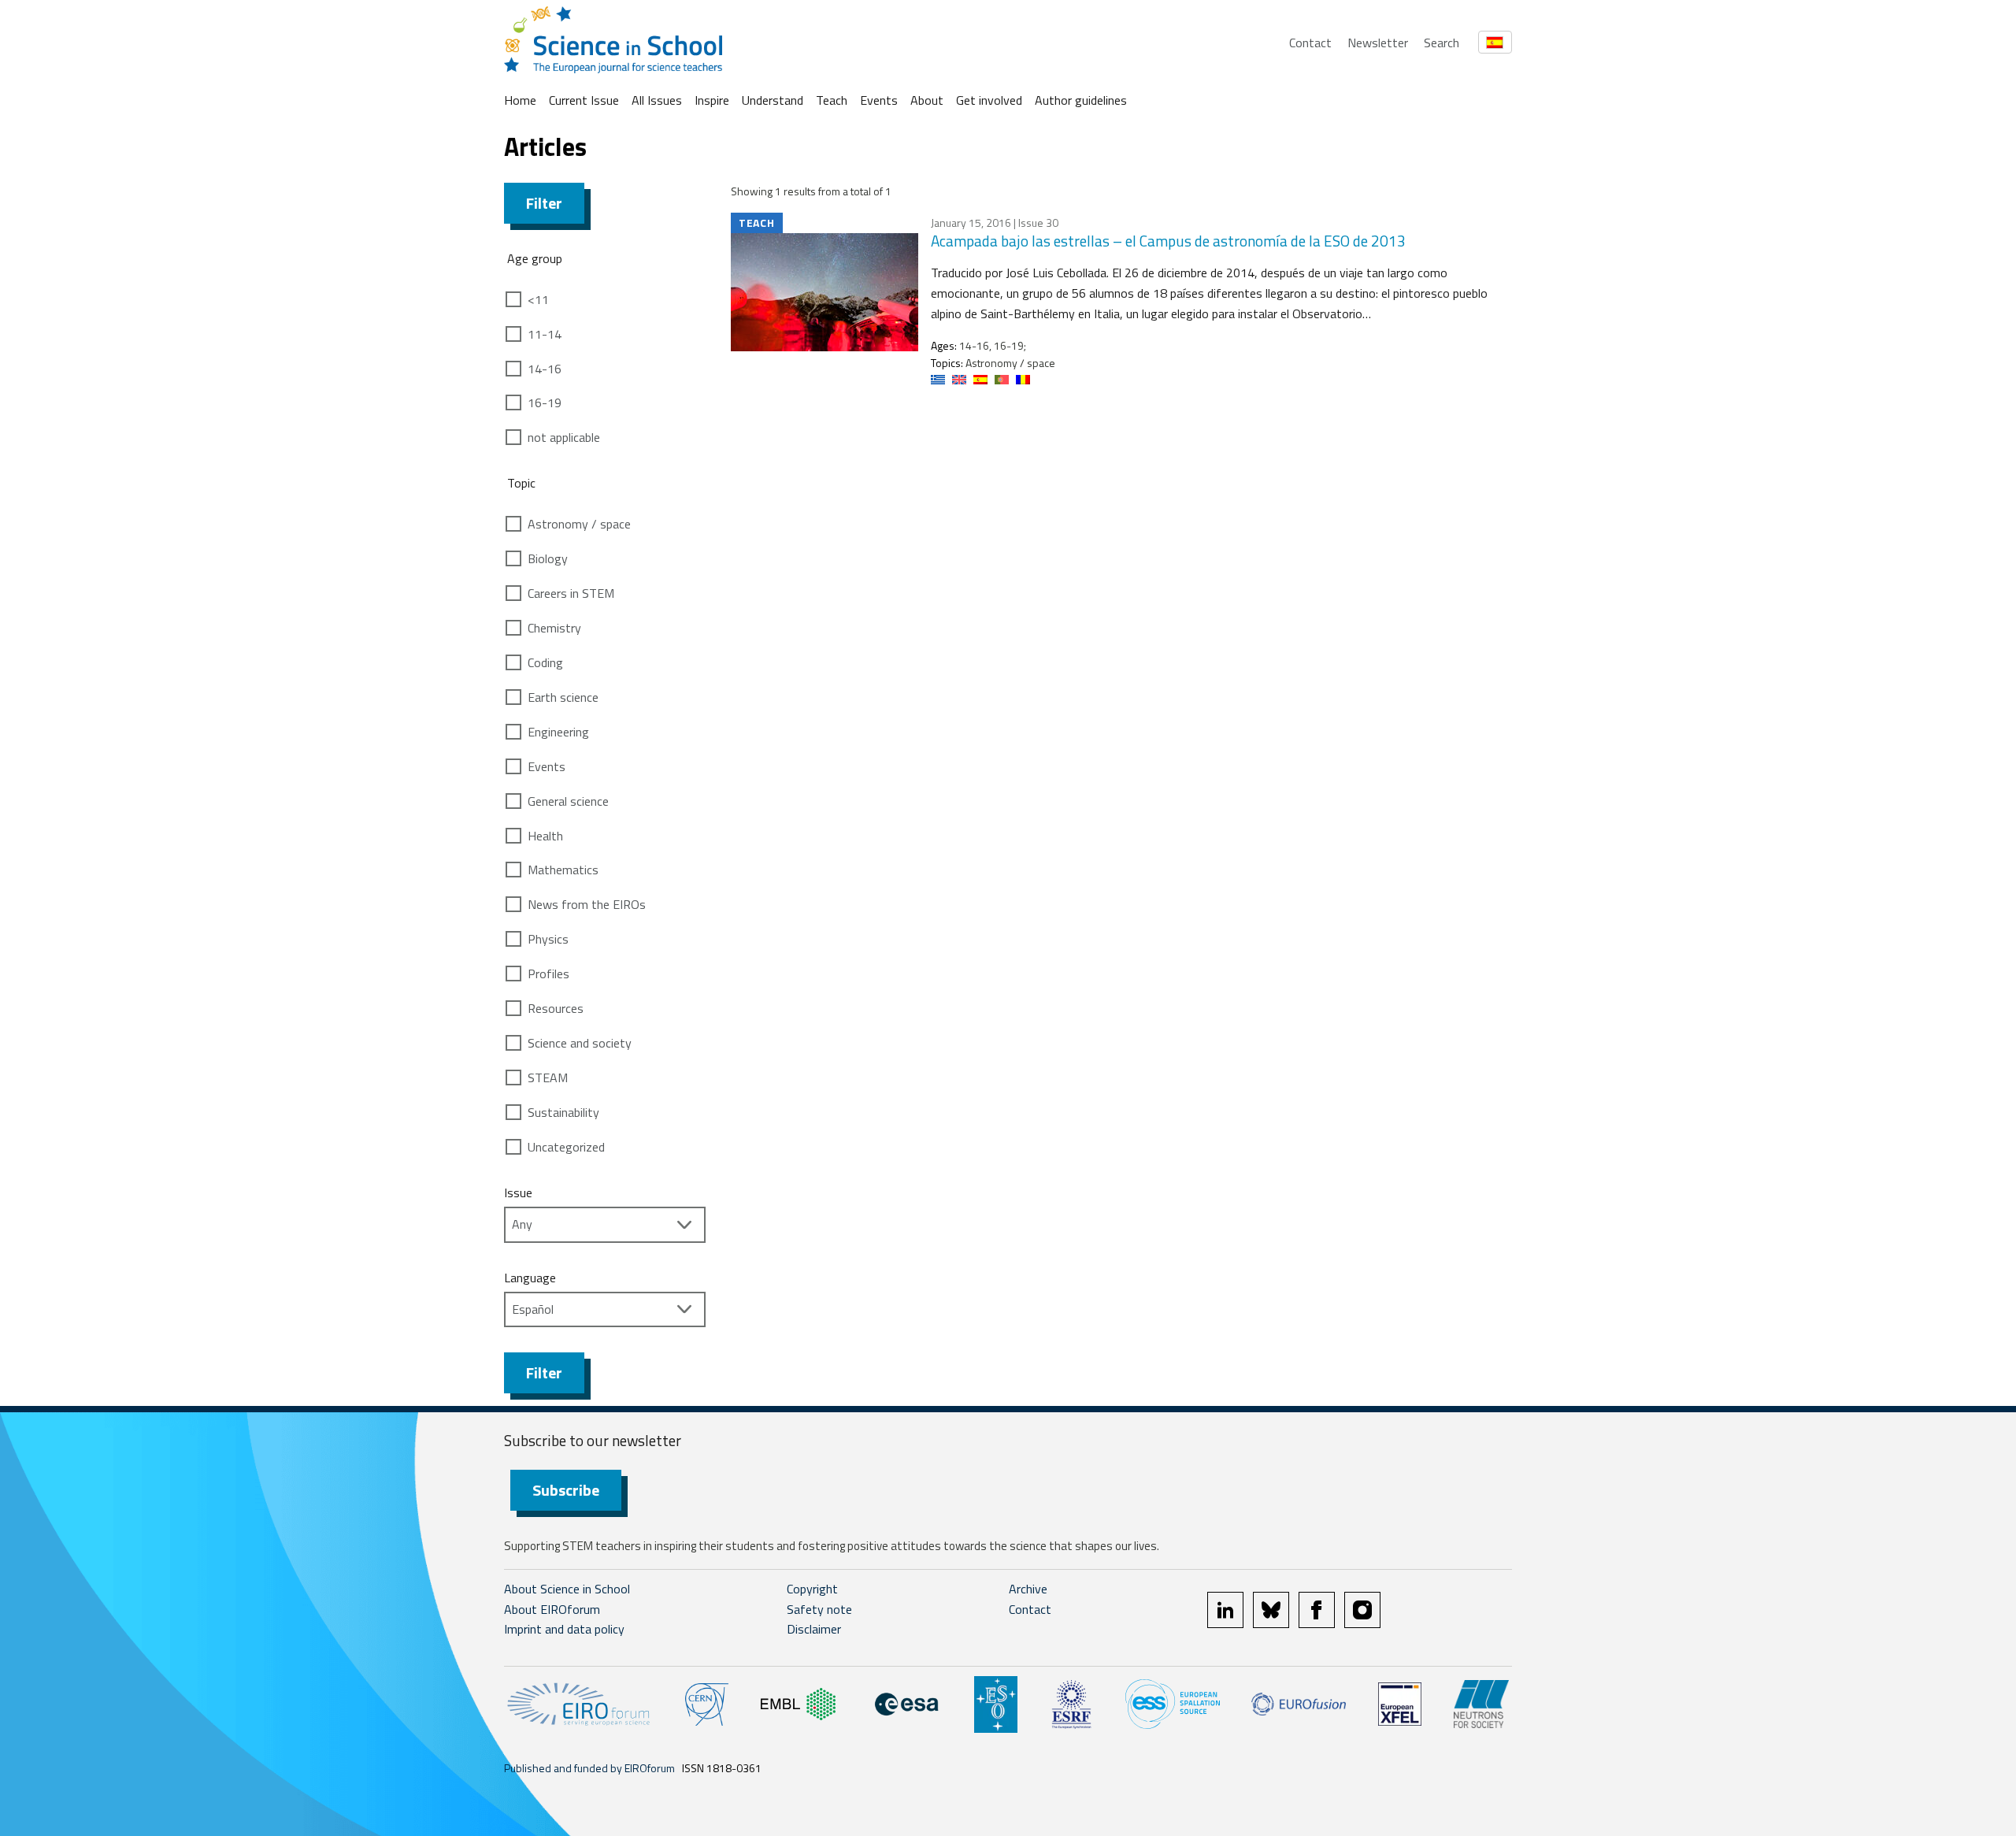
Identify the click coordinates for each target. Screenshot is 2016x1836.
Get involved (989, 100)
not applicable (564, 437)
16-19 (545, 402)
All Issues (657, 100)
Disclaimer (814, 1629)
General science (568, 801)
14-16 (545, 369)
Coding (545, 662)
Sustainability (563, 1112)
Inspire (712, 100)
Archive (1028, 1589)
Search (1442, 43)
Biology (548, 558)
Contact (1310, 43)
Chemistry (554, 628)
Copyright (812, 1589)
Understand (773, 100)
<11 (538, 299)
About (927, 100)
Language (530, 1278)
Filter (544, 203)
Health (545, 836)
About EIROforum (552, 1609)
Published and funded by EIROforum (589, 1768)
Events (879, 100)
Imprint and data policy (564, 1629)
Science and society (580, 1043)
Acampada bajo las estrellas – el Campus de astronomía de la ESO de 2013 (1168, 241)
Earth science (563, 697)
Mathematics (563, 870)
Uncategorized (566, 1147)
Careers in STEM (571, 593)
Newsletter (1378, 43)
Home (520, 100)
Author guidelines (1081, 100)
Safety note (819, 1609)
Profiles (548, 974)
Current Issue (584, 100)
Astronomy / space (579, 524)
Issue (518, 1192)
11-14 (545, 334)
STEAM (548, 1077)
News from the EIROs (587, 904)
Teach (832, 100)
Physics (548, 939)
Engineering (558, 732)
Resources (556, 1008)
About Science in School (567, 1589)
